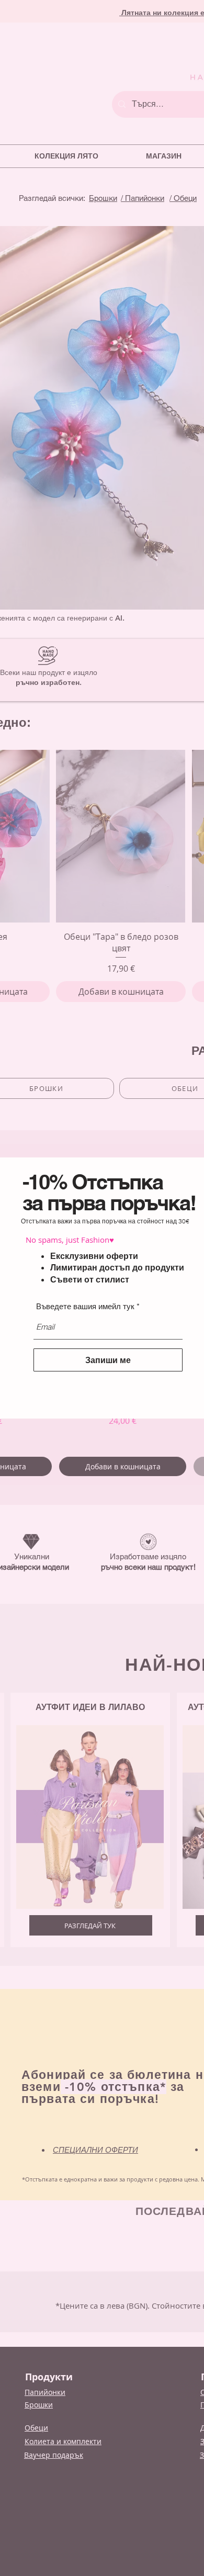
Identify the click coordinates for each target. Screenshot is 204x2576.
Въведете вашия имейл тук (85, 1306)
